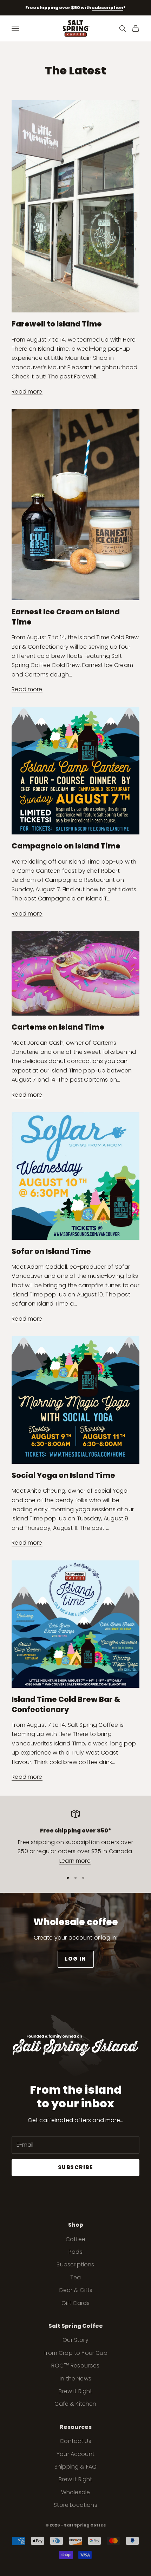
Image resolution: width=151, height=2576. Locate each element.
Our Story (75, 2340)
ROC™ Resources (75, 2366)
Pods (75, 2252)
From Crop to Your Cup (75, 2353)
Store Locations (75, 2505)
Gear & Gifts (76, 2290)
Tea (75, 2277)
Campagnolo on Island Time (66, 846)
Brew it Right (75, 2391)
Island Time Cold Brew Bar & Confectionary (66, 1704)
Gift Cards (76, 2303)
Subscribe (76, 2167)
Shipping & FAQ (75, 2467)
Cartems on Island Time (58, 1027)
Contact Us (75, 2441)
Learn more (75, 1861)
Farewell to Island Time (57, 324)
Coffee (75, 2239)
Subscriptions (75, 2264)
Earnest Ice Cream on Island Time (66, 617)
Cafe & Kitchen (75, 2404)
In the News (75, 2379)
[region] (75, 1838)
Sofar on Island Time (51, 1251)
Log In (76, 1959)
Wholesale (75, 2492)
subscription (108, 8)
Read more (27, 392)
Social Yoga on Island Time (63, 1475)
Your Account (75, 2454)
